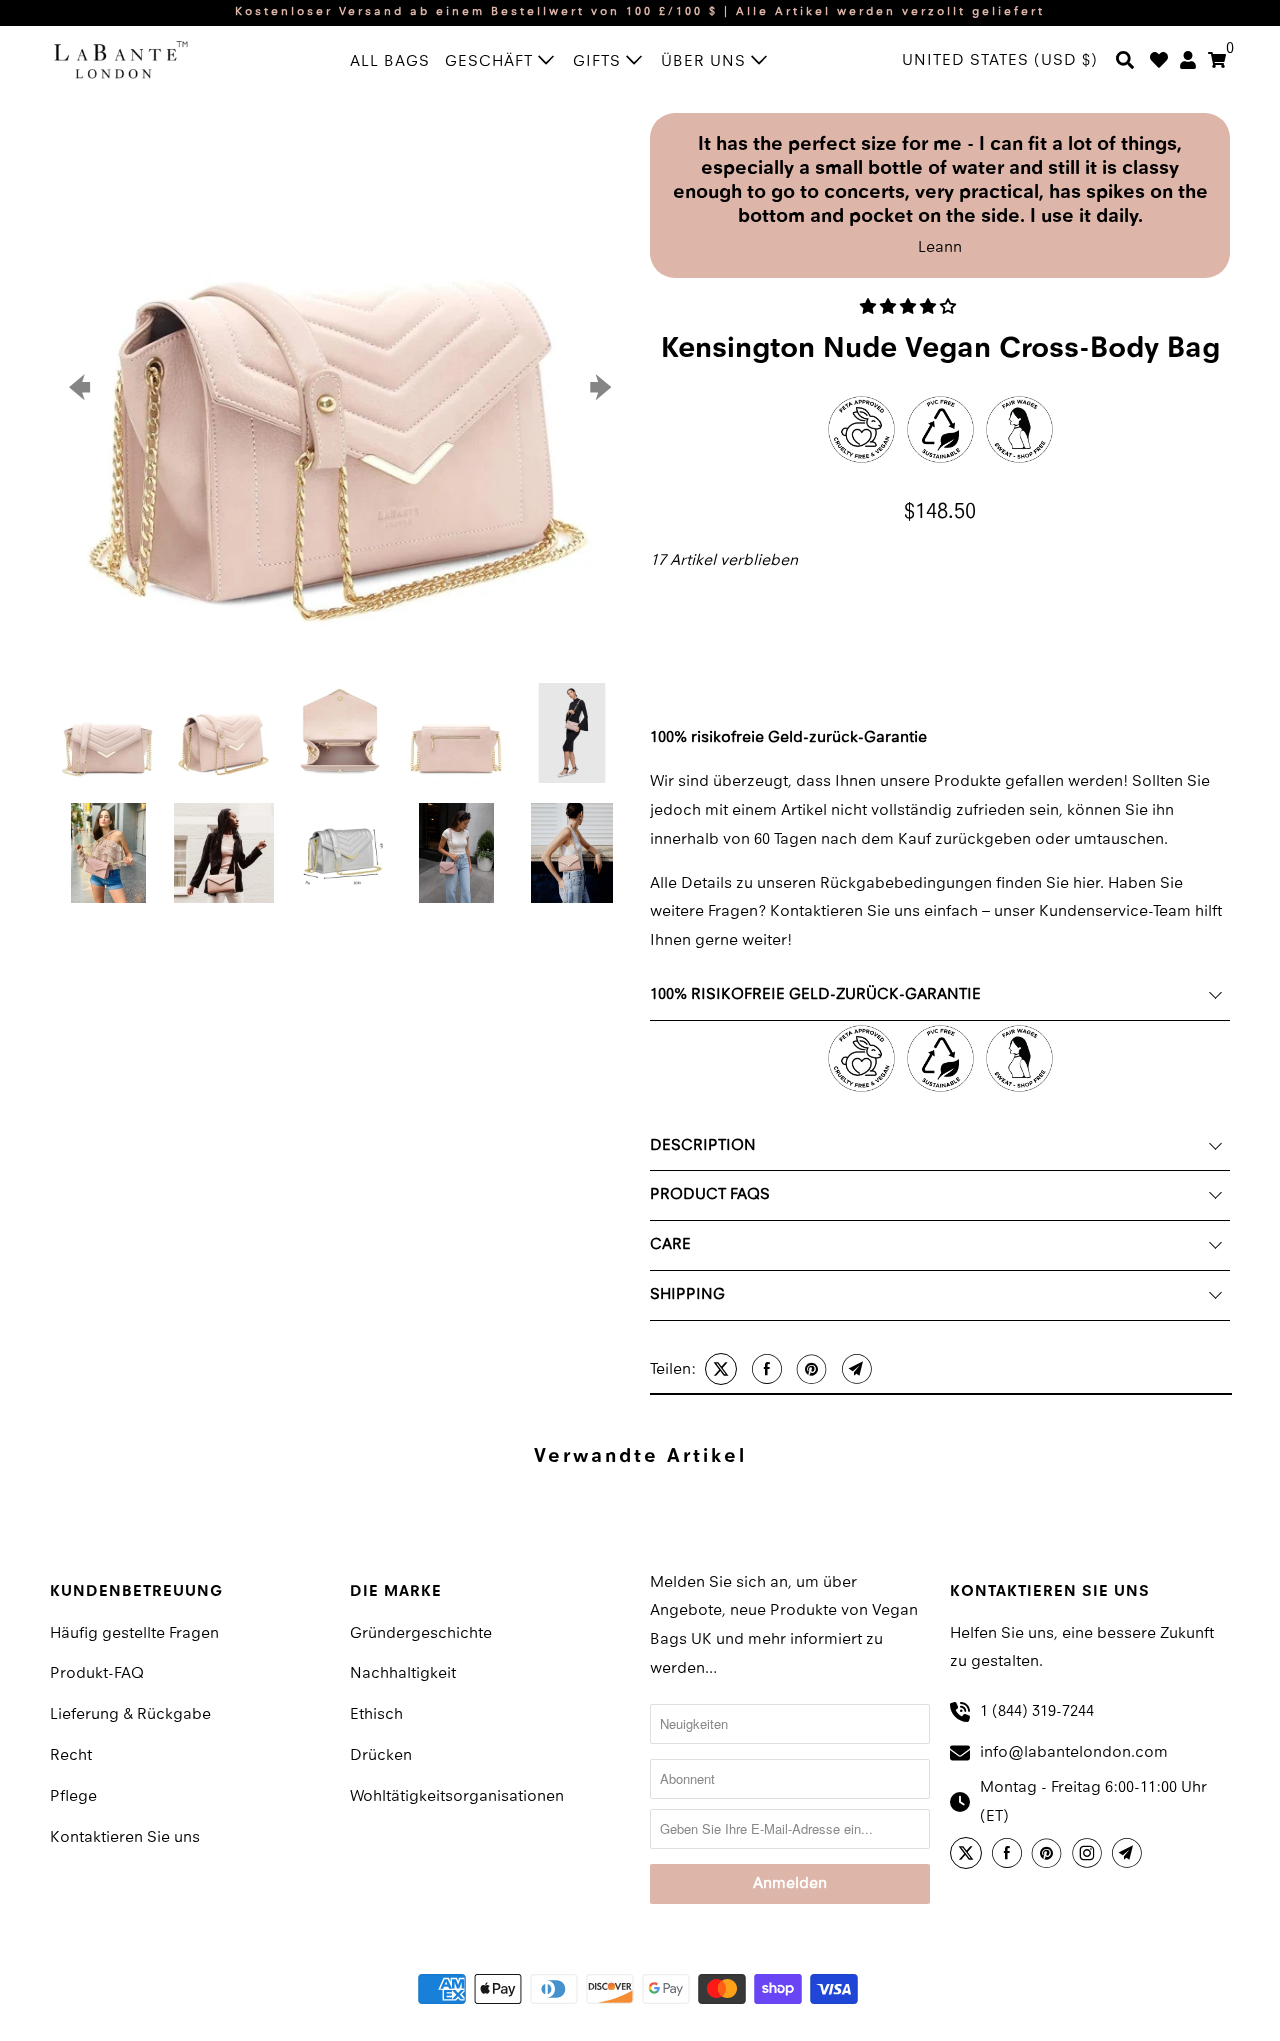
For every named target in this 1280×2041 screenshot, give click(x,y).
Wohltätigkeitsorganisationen (457, 1797)
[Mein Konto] (1188, 62)
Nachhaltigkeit (403, 1674)
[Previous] (82, 388)
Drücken (381, 1756)
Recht (71, 1756)
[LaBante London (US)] (140, 58)
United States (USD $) (1000, 61)
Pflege (73, 1797)
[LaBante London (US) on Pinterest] (1050, 1856)
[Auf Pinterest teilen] (809, 1369)
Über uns (706, 62)
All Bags (390, 62)
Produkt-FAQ (97, 1674)
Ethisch (376, 1715)
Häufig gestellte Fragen (134, 1634)
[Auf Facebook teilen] (764, 1369)
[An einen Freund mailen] (854, 1369)
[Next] (598, 388)
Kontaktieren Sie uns (125, 1838)
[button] (910, 308)
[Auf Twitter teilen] (718, 1369)
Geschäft (491, 62)
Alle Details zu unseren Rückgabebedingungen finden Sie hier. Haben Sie (916, 884)
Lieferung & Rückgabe (130, 1715)
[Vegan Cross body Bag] (340, 388)
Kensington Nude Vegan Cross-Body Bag (940, 349)
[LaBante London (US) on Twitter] (969, 1856)
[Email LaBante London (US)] (1130, 1856)
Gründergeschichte (421, 1634)
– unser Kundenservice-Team (1086, 912)
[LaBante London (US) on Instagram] (1090, 1856)
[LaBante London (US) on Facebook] (1010, 1856)
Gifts (599, 62)
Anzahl (669, 594)
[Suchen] (1125, 62)
